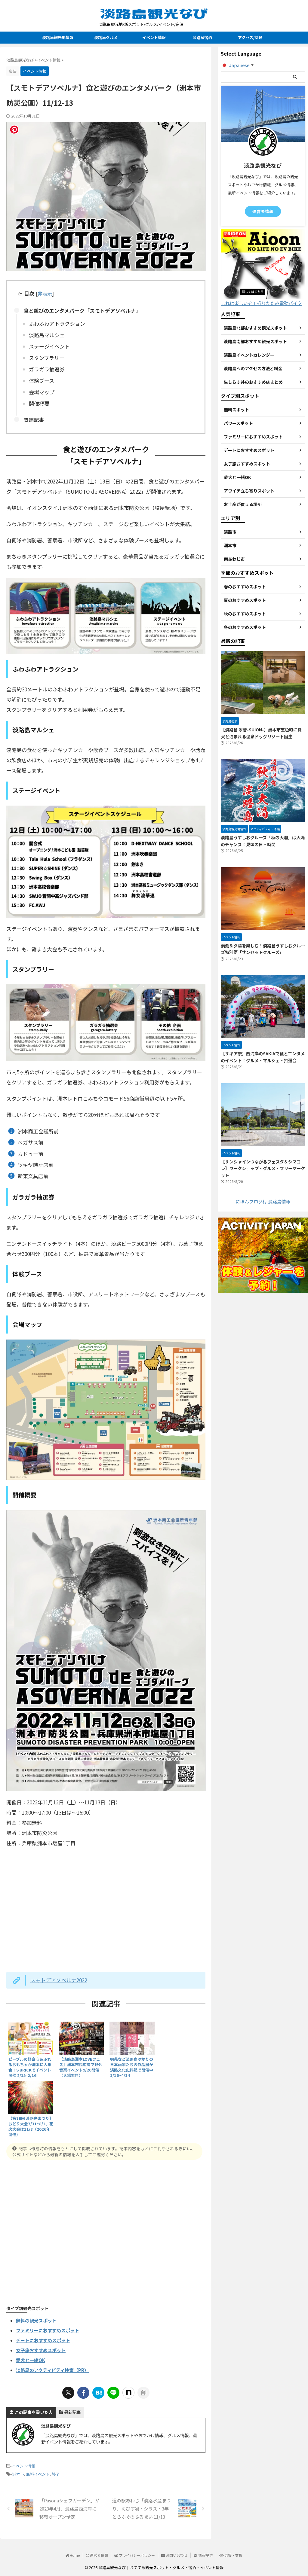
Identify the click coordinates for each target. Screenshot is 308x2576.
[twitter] (68, 2393)
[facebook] (83, 2393)
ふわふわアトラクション (57, 323)
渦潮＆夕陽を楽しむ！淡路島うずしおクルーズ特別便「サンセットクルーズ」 (263, 949)
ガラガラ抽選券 (47, 369)
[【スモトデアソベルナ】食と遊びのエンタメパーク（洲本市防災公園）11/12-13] (98, 2393)
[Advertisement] (106, 2231)
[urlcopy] (143, 2393)
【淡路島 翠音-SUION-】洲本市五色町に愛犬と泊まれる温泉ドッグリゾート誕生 (261, 733)
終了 (56, 2474)
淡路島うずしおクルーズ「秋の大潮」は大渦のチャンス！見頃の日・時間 (263, 841)
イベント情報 (154, 37)
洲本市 (18, 2474)
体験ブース (42, 381)
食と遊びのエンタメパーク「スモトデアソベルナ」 (82, 311)
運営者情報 (263, 211)
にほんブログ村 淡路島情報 (263, 1201)
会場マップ (42, 392)
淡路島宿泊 (202, 37)
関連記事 (34, 420)
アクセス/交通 (250, 37)
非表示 (45, 294)
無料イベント (38, 2474)
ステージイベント (49, 346)
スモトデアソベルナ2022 (59, 1980)
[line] (113, 2393)
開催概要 (39, 403)
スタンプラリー (47, 358)
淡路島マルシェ (47, 335)
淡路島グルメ (106, 37)
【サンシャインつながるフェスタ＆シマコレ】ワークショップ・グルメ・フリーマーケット (263, 1168)
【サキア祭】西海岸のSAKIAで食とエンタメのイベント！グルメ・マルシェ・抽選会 (263, 1057)
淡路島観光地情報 (58, 37)
